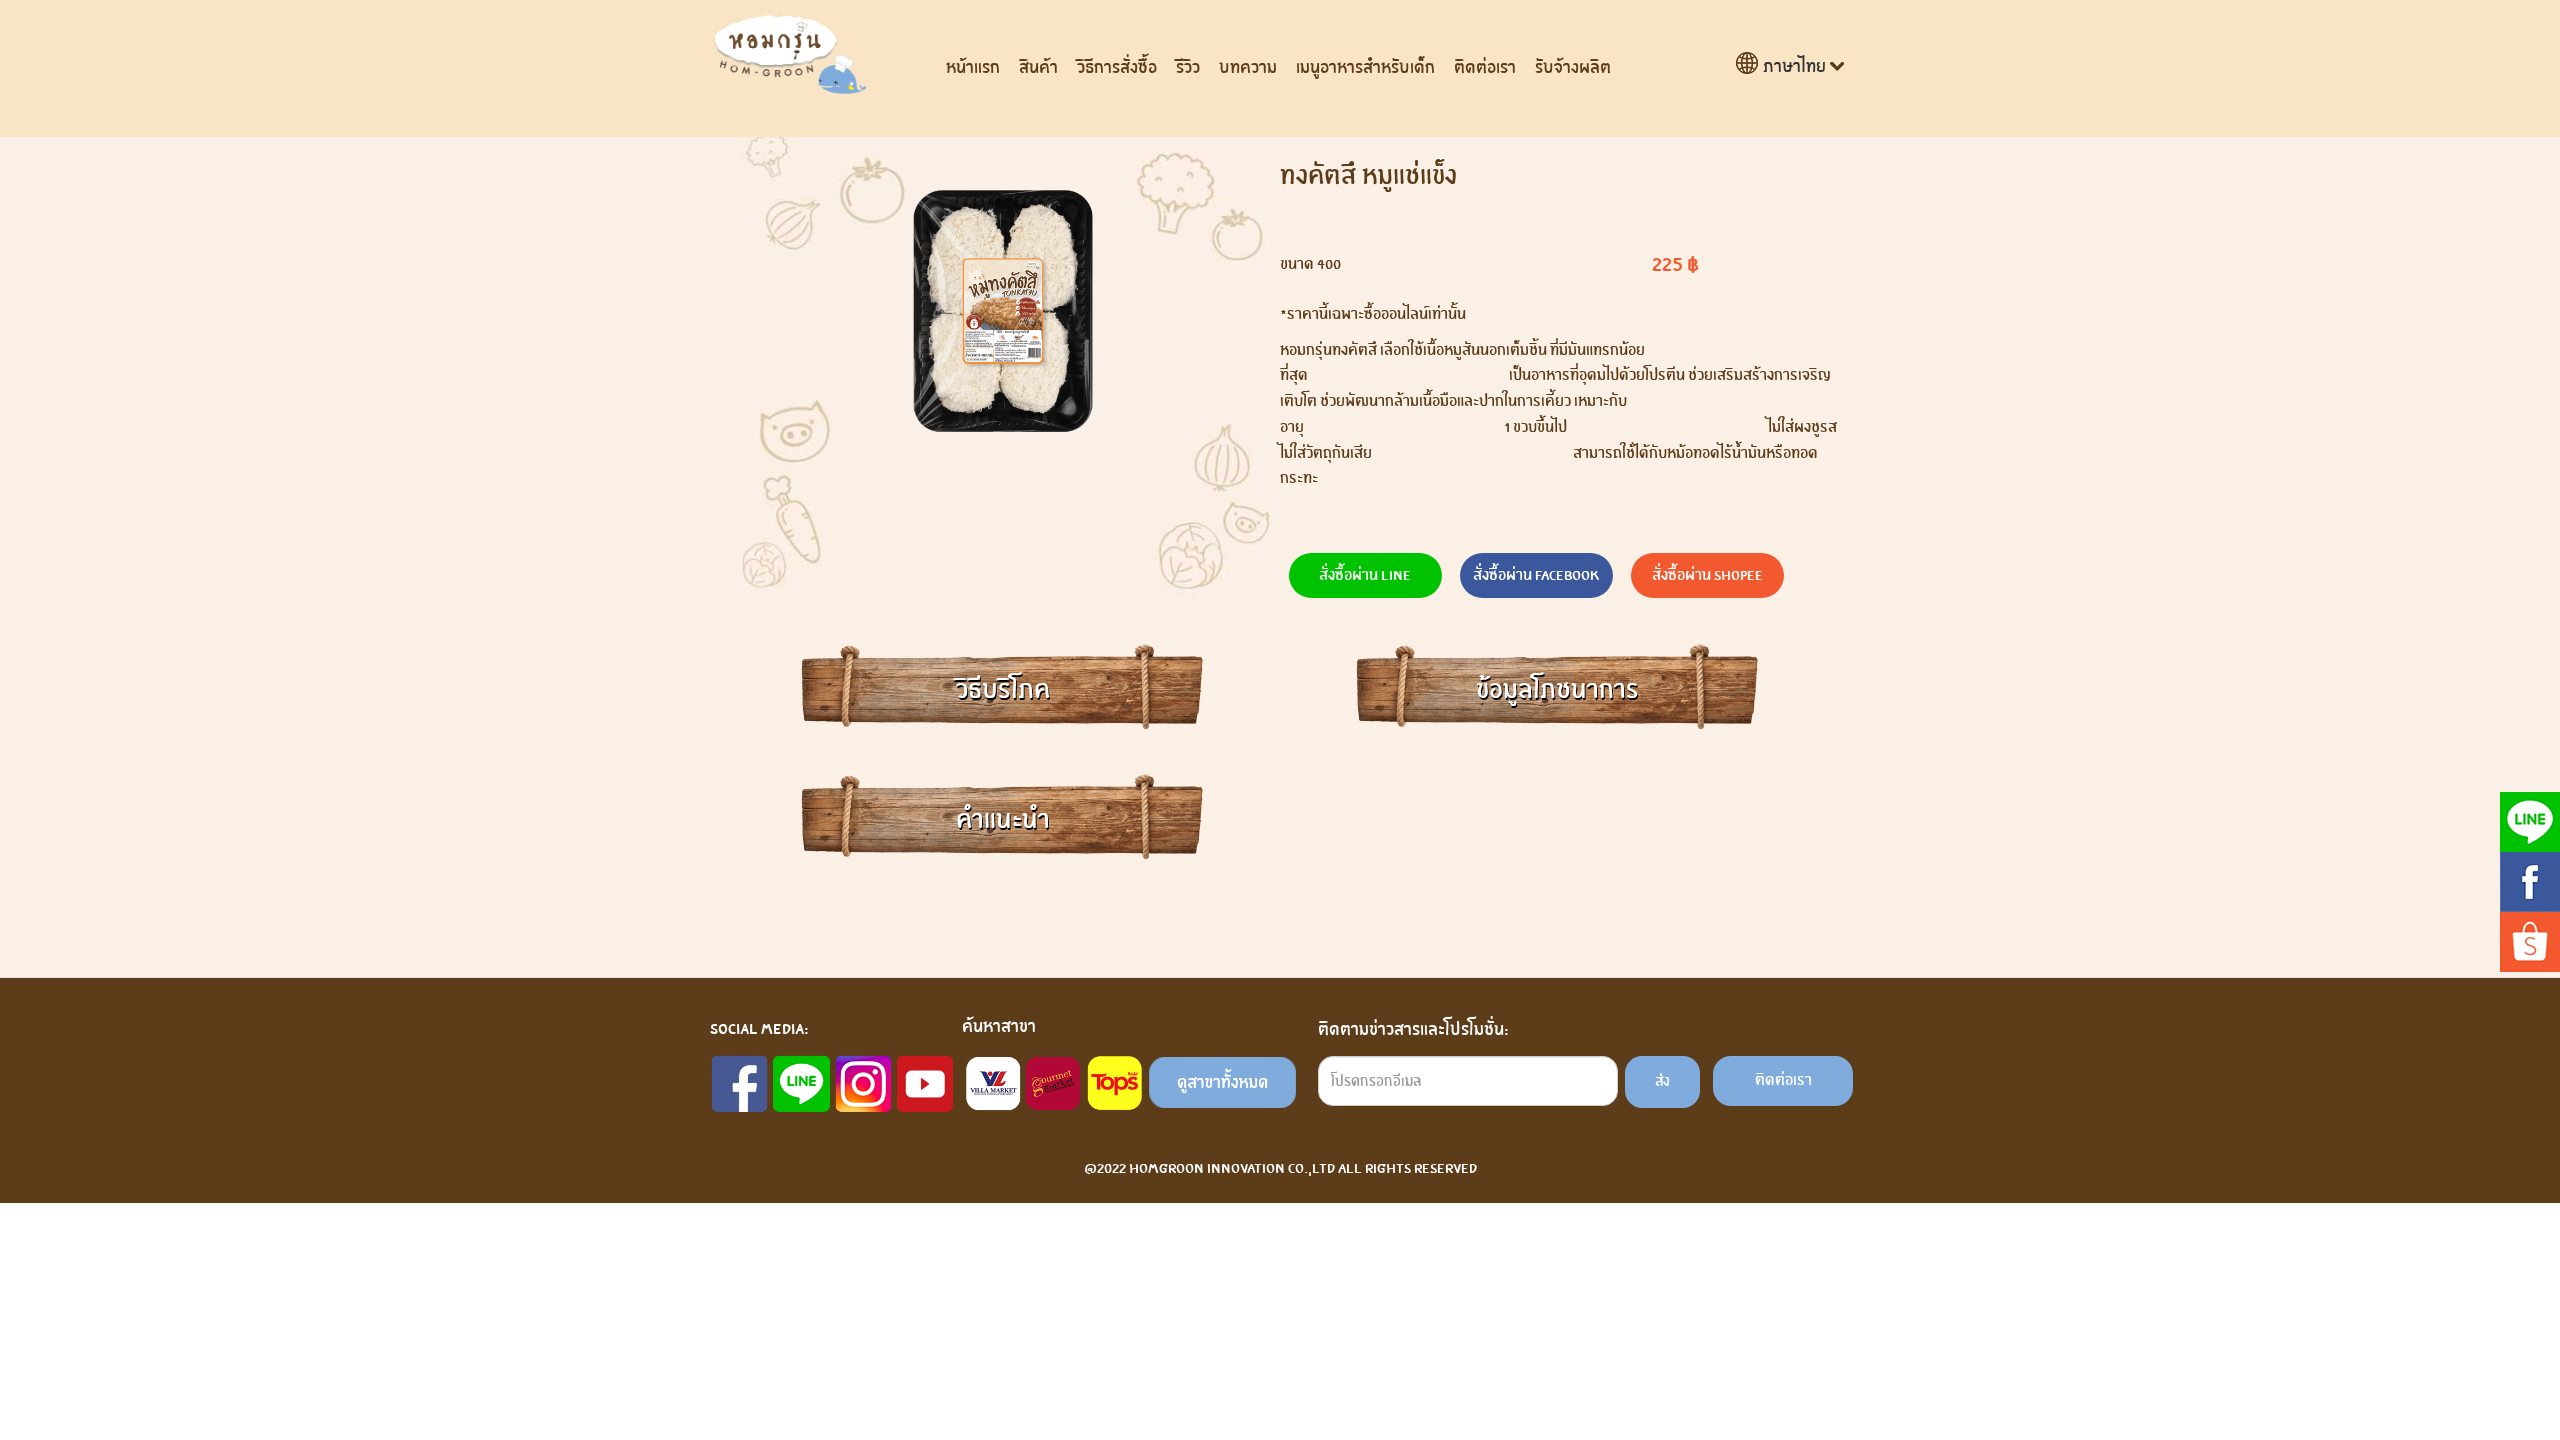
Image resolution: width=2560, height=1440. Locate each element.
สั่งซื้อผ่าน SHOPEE (1707, 575)
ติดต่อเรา (1485, 67)
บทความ (1248, 67)
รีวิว (1188, 67)
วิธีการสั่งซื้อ (1117, 67)
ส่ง (1662, 1081)
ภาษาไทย (1794, 66)
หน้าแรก (973, 67)
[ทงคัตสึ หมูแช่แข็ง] (1002, 311)
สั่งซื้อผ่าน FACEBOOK (1536, 575)
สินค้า (1038, 67)
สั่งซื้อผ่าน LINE (1365, 575)
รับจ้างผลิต (1573, 67)
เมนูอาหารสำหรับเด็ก (1365, 67)
